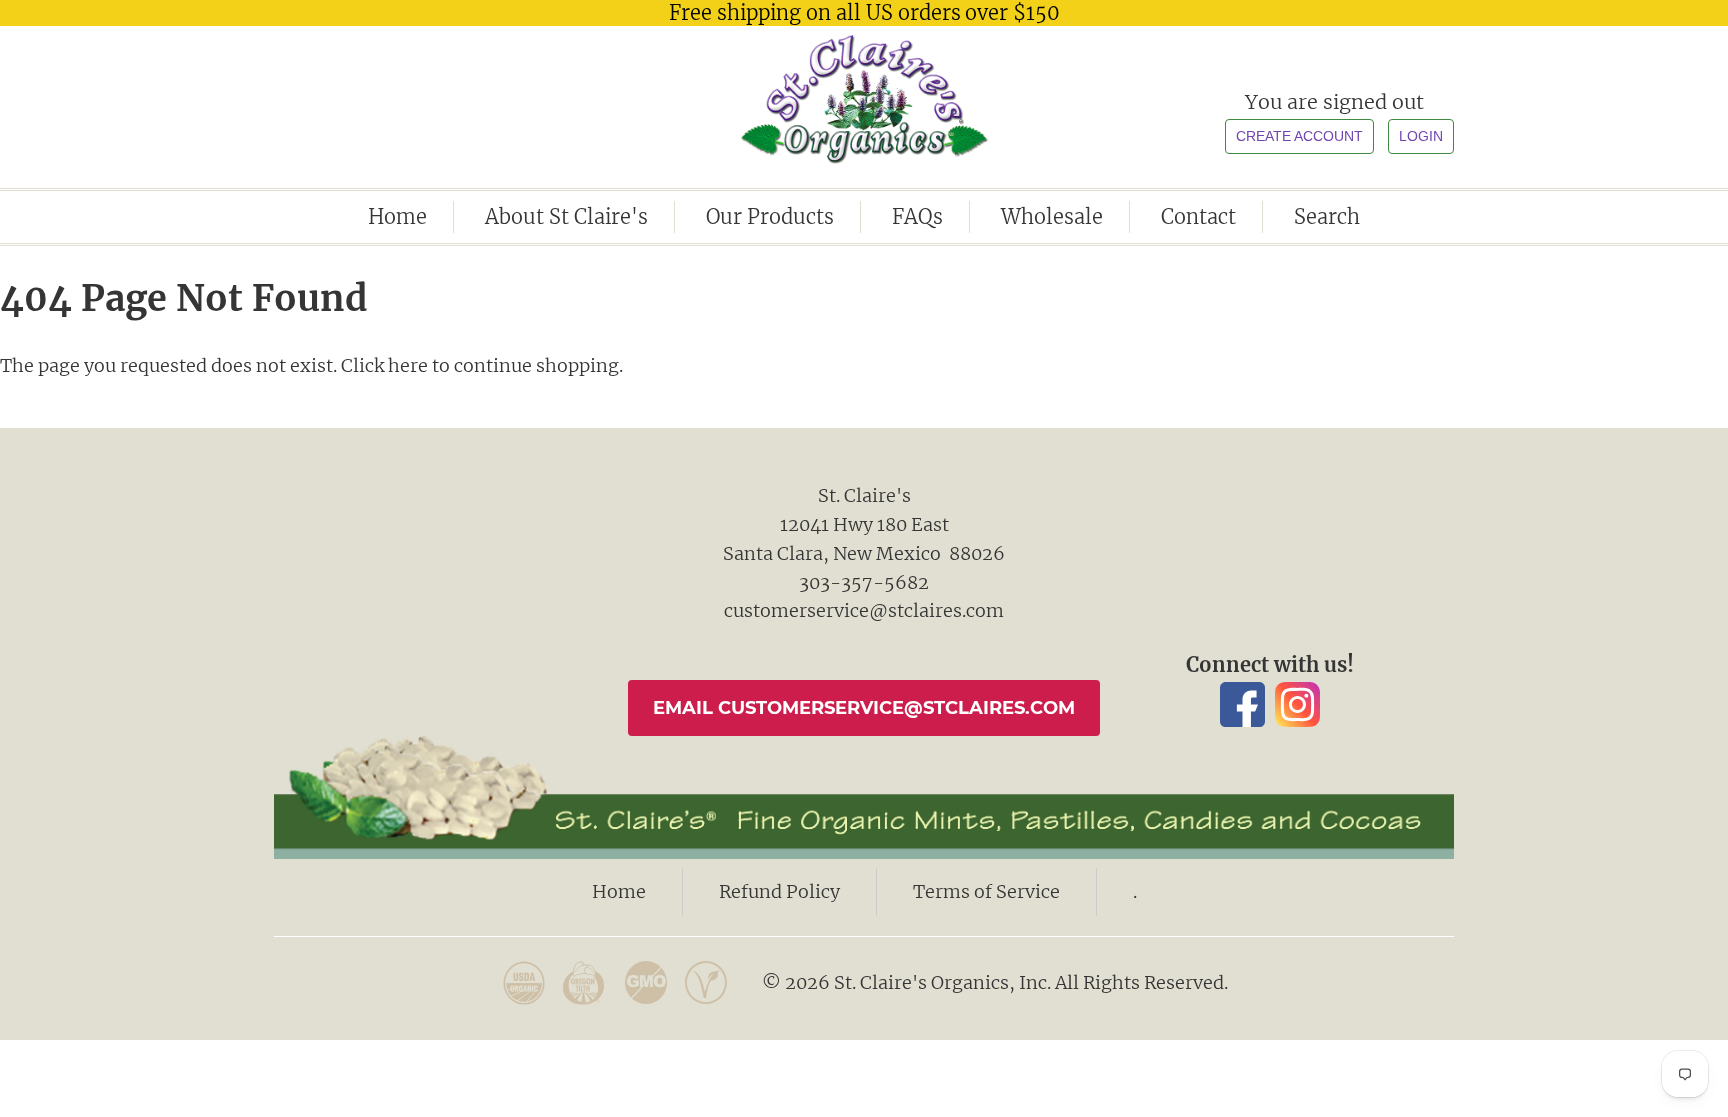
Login (1421, 136)
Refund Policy (779, 891)
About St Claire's (566, 216)
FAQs (917, 216)
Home (397, 216)
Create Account (1299, 136)
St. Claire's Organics (864, 99)
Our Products (770, 216)
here (408, 365)
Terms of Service (986, 891)
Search (1327, 216)
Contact (1198, 216)
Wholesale (1052, 216)
